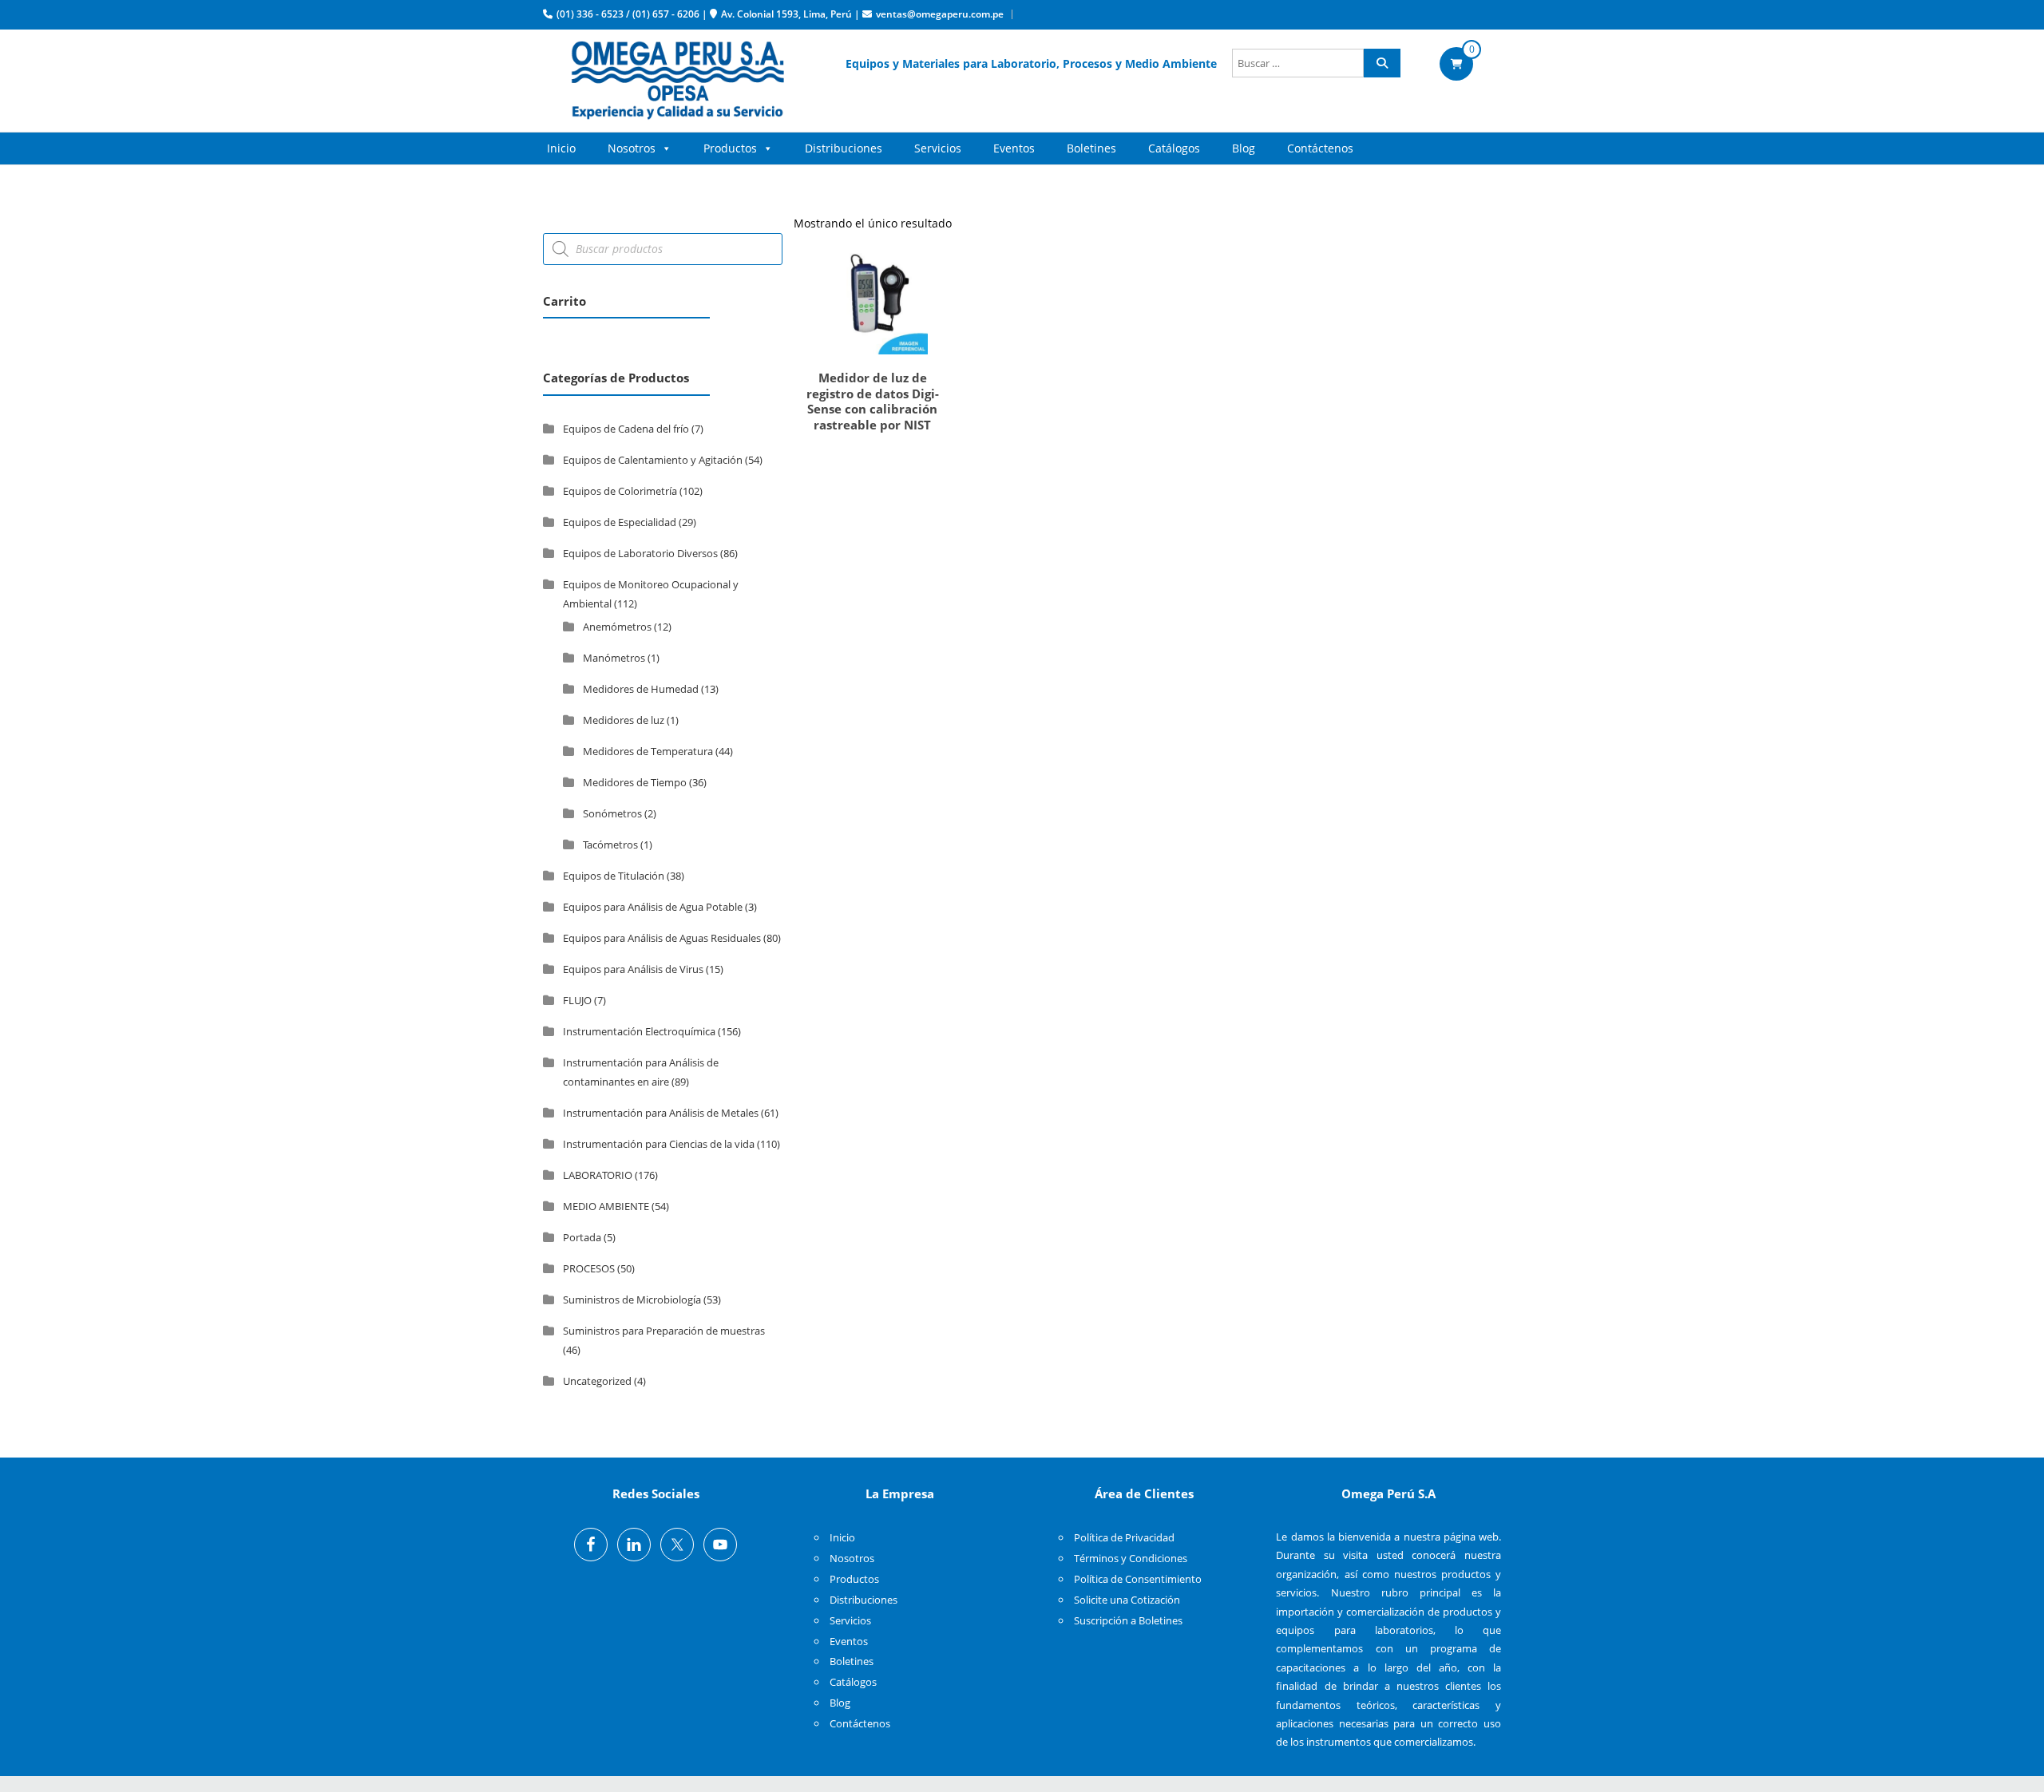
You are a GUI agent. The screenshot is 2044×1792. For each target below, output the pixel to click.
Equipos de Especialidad (620, 522)
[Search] (1382, 63)
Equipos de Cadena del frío (626, 429)
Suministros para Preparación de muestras (664, 1331)
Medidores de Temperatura (648, 751)
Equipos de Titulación (614, 876)
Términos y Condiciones (1131, 1558)
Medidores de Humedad (641, 689)
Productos (730, 148)
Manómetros (614, 658)
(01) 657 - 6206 (666, 14)
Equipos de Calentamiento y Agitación (653, 460)
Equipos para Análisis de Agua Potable (653, 907)
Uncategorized (597, 1381)
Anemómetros (617, 627)
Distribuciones (844, 148)
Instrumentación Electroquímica (639, 1031)
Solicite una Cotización (1127, 1600)
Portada (582, 1237)
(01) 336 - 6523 (590, 14)
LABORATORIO (598, 1175)
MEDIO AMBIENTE (606, 1206)
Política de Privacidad (1124, 1537)
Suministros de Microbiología (632, 1299)
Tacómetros (610, 845)
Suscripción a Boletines (1128, 1620)
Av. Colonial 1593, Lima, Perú (786, 14)
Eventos (1014, 148)
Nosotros (632, 148)
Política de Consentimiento (1138, 1579)
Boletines (1091, 148)
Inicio (561, 148)
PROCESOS (589, 1268)
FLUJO (577, 1000)
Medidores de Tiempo (635, 782)
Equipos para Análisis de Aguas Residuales (662, 938)
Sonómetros (612, 813)
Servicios (938, 148)
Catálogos (1174, 148)
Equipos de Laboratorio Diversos (640, 553)
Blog (1244, 148)
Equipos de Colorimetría (620, 491)
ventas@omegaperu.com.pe (940, 14)
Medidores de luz (624, 720)
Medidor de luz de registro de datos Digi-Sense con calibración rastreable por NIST (873, 401)
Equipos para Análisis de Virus (633, 969)
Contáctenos (1320, 148)
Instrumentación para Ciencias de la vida (659, 1144)
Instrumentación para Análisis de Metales (661, 1113)
